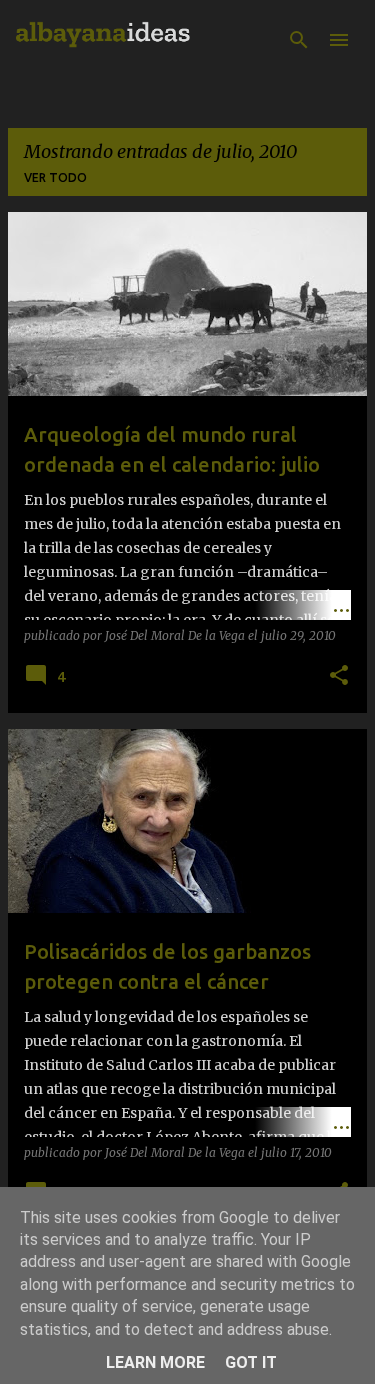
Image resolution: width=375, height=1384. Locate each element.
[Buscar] (299, 40)
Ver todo (55, 177)
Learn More (155, 1362)
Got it (251, 1362)
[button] (339, 676)
